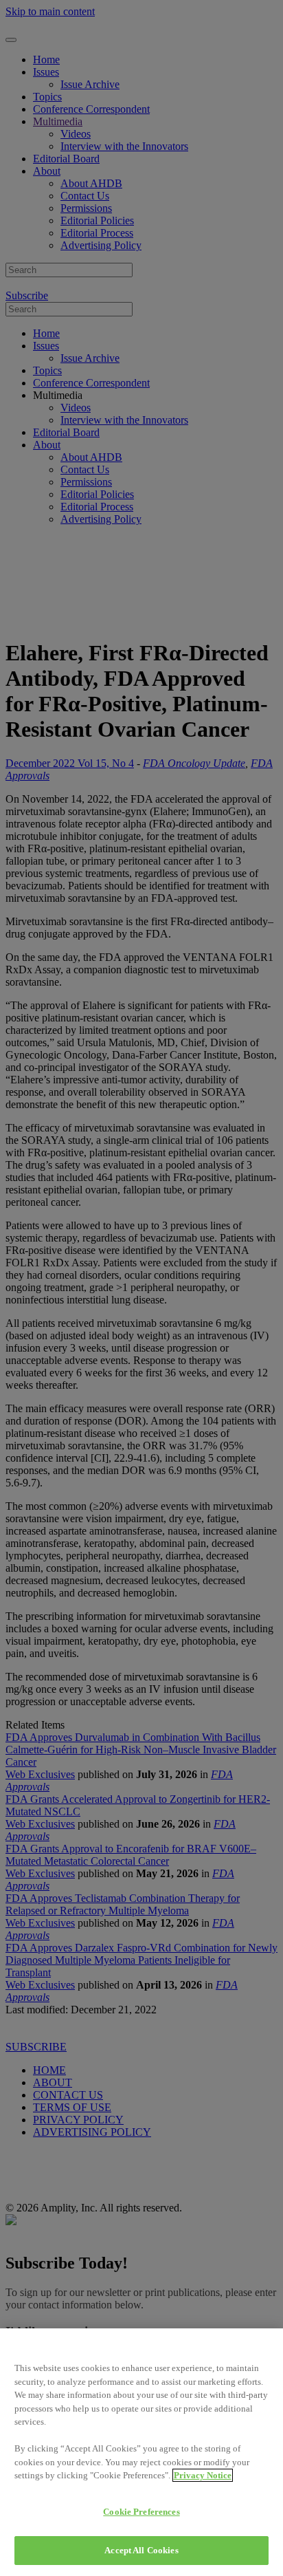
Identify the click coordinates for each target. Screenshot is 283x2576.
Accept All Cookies (141, 2550)
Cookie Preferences (141, 2512)
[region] (141, 2452)
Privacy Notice (203, 2475)
